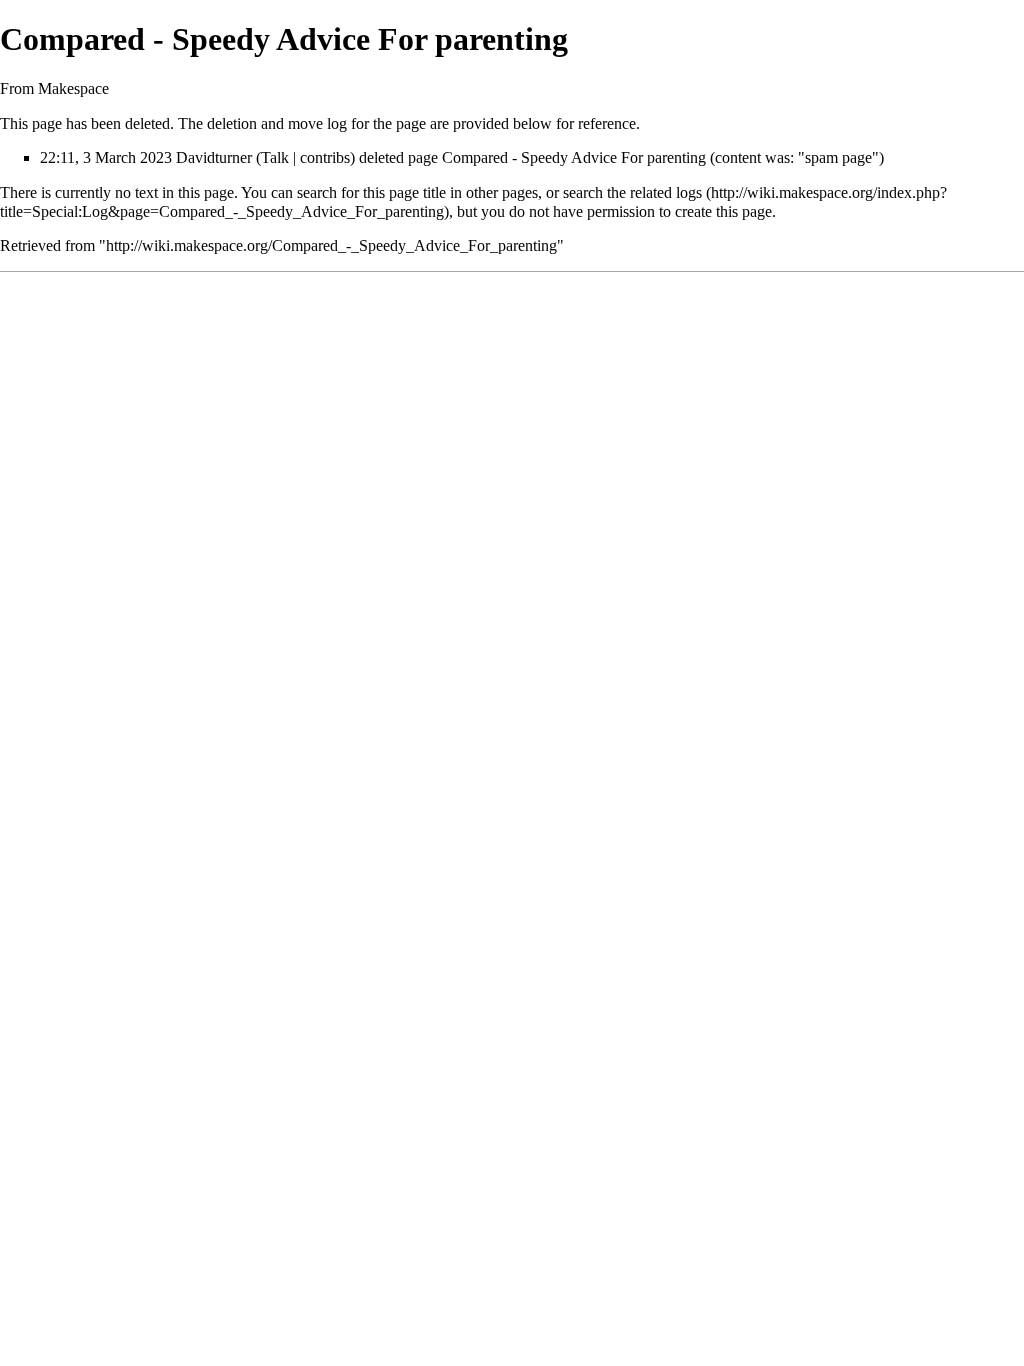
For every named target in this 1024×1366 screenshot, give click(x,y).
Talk (275, 157)
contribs (325, 157)
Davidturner (214, 157)
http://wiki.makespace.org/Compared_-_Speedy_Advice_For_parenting (331, 245)
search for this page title (371, 192)
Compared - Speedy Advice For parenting (574, 157)
